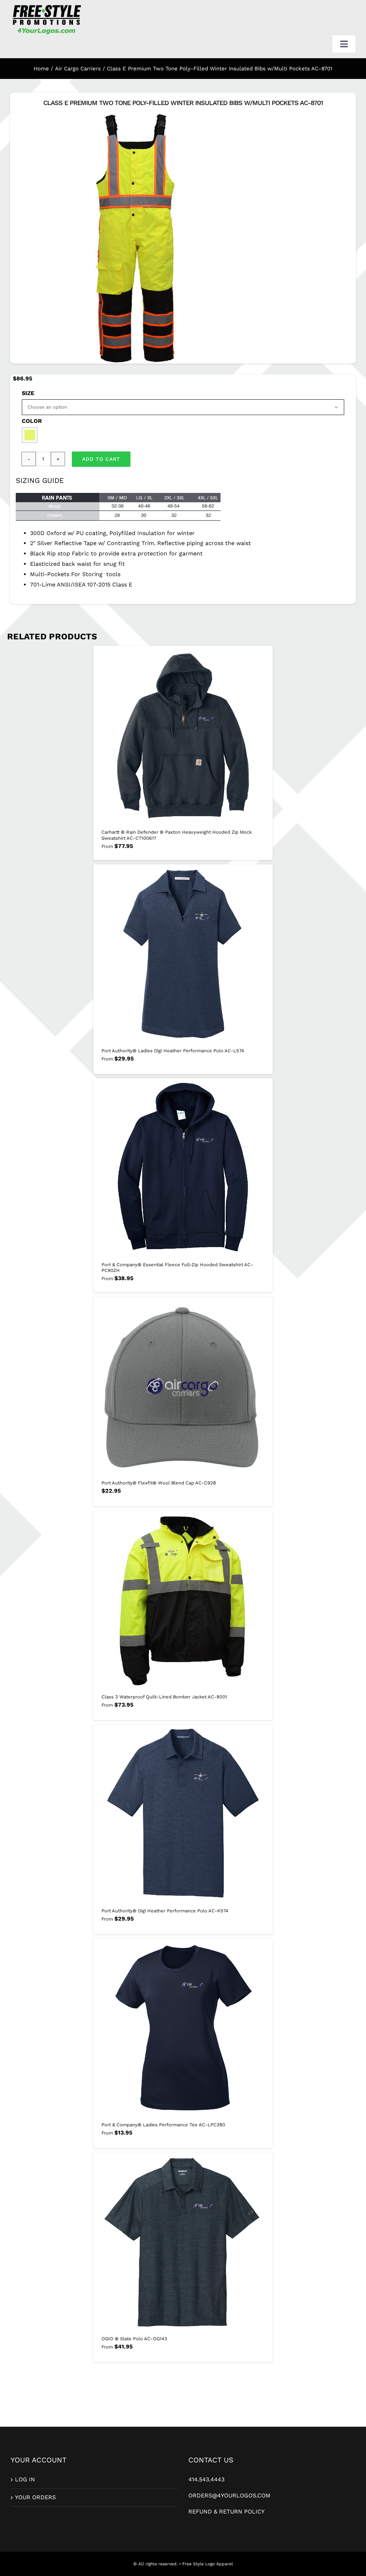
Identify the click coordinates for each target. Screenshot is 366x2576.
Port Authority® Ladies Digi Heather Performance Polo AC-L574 (173, 1051)
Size (28, 393)
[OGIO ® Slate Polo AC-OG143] (183, 2242)
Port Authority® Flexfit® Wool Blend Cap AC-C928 (159, 1483)
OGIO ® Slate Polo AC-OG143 (134, 2339)
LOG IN (25, 2479)
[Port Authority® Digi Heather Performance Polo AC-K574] (183, 1814)
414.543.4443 (206, 2479)
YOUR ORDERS (35, 2497)
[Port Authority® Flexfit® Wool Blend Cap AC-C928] (183, 1386)
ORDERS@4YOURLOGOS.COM (229, 2495)
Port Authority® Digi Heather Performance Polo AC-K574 (165, 1911)
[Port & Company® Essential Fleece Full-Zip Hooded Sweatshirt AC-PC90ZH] (183, 1168)
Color (32, 421)
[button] (30, 435)
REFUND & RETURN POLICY (226, 2512)
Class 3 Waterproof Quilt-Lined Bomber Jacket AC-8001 (164, 1697)
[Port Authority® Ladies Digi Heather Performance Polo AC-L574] (183, 954)
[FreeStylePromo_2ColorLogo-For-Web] (46, 6)
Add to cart (101, 459)
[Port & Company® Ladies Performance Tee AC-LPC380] (183, 2028)
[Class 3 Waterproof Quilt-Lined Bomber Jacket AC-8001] (183, 1600)
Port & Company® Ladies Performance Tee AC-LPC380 (163, 2125)
